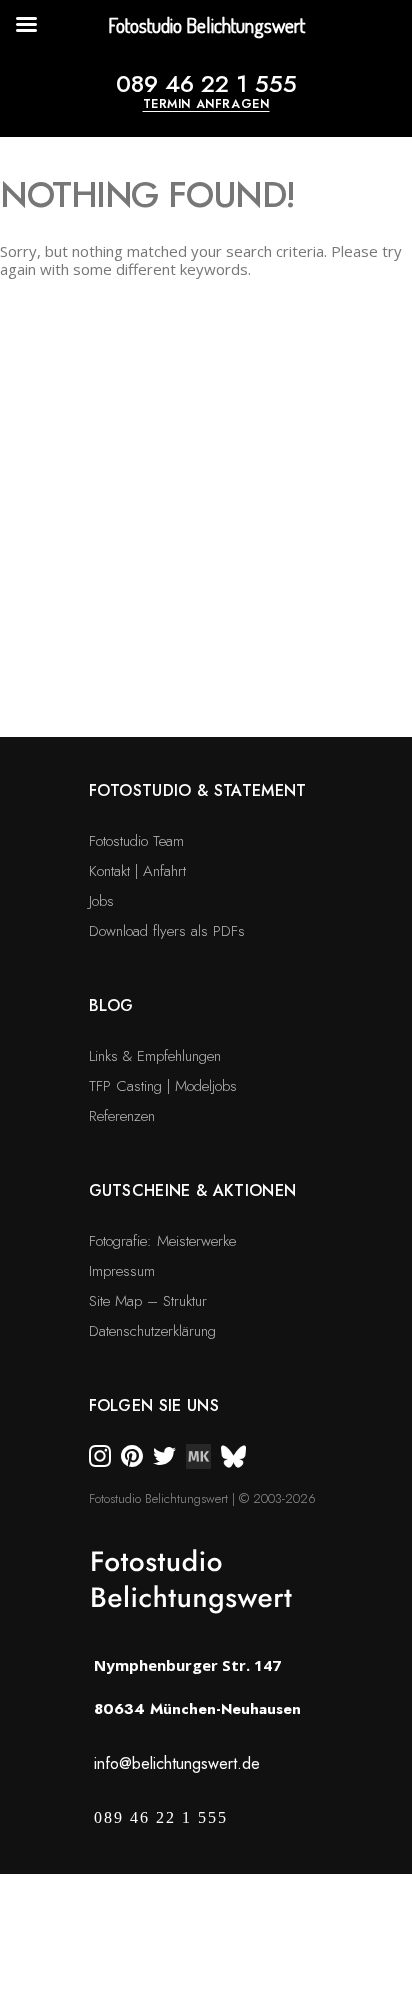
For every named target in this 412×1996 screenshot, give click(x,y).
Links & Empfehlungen (155, 1056)
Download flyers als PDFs (167, 931)
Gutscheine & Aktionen (193, 1190)
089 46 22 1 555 (206, 83)
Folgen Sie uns (154, 1405)
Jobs (101, 901)
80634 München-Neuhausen (197, 1709)
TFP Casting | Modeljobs (163, 1086)
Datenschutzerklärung (152, 1331)
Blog (111, 1005)
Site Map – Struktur (148, 1301)
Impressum (122, 1271)
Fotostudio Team (136, 841)
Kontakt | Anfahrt (137, 871)
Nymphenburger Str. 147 (187, 1665)
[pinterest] (132, 1455)
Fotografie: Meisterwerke (162, 1241)
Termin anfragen (206, 104)
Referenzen (122, 1116)
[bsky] (233, 1455)
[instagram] (100, 1455)
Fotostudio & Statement (198, 790)
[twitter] (164, 1455)
